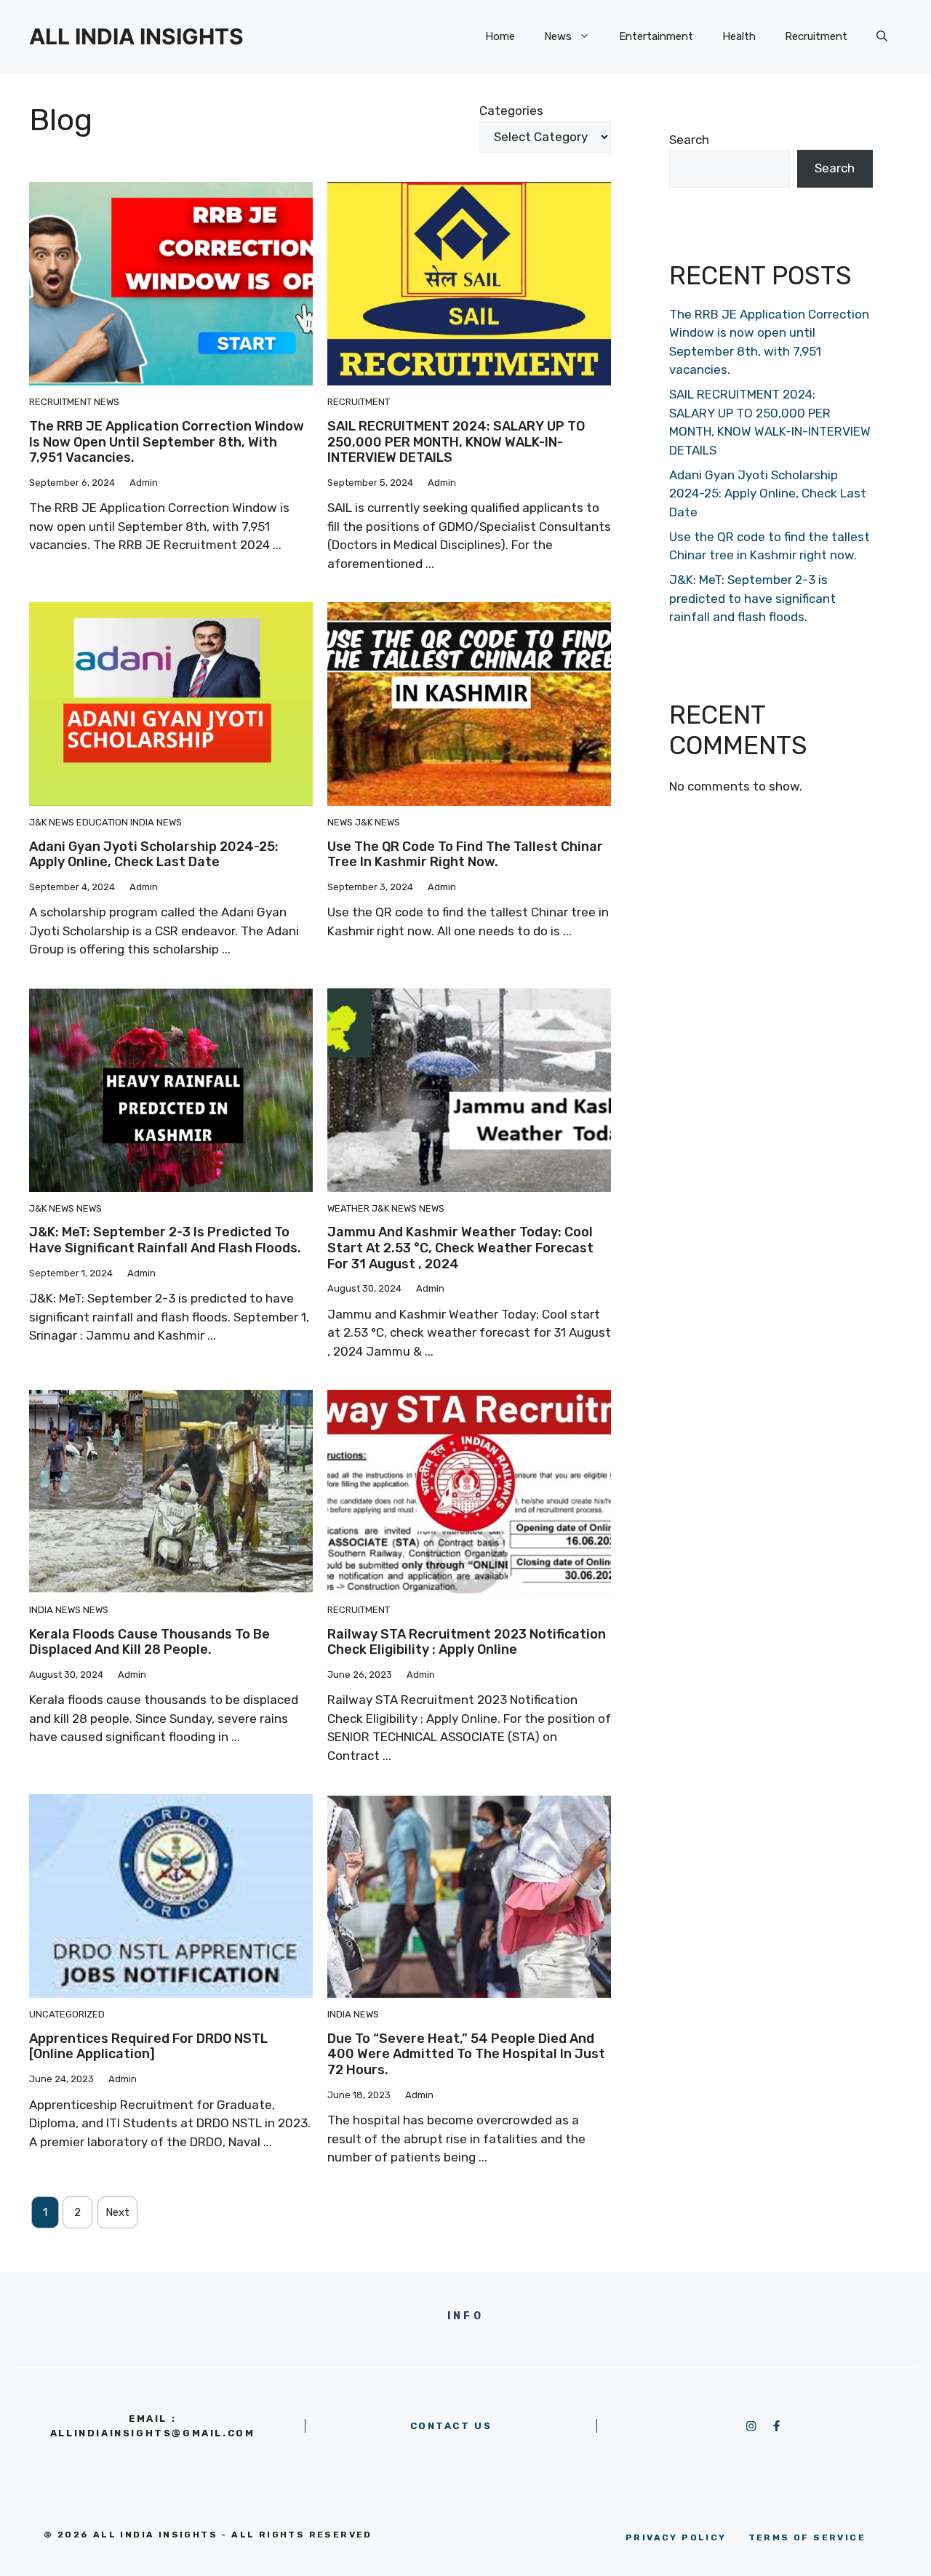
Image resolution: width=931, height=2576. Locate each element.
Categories (511, 111)
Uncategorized (67, 2014)
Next (117, 2212)
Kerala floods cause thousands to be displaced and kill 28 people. (149, 1642)
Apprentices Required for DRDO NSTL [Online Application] (148, 2047)
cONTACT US (451, 2426)
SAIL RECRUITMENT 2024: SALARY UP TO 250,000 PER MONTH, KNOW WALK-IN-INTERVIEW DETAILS (456, 442)
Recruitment (816, 36)
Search (689, 140)
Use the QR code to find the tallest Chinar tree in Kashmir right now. (465, 855)
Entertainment (656, 36)
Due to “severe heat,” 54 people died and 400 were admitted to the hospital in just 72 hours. (466, 2054)
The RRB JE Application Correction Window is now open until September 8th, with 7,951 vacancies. (167, 442)
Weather (348, 1208)
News (558, 36)
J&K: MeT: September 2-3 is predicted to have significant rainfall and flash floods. (165, 1240)
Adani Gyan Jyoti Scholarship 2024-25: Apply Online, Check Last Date (154, 855)
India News (156, 822)
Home (500, 36)
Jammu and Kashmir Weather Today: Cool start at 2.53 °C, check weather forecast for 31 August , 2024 (460, 1248)
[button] (882, 36)
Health (739, 36)
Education (102, 822)
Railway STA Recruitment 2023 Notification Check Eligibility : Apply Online (467, 1642)
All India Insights (136, 36)
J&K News (52, 822)
